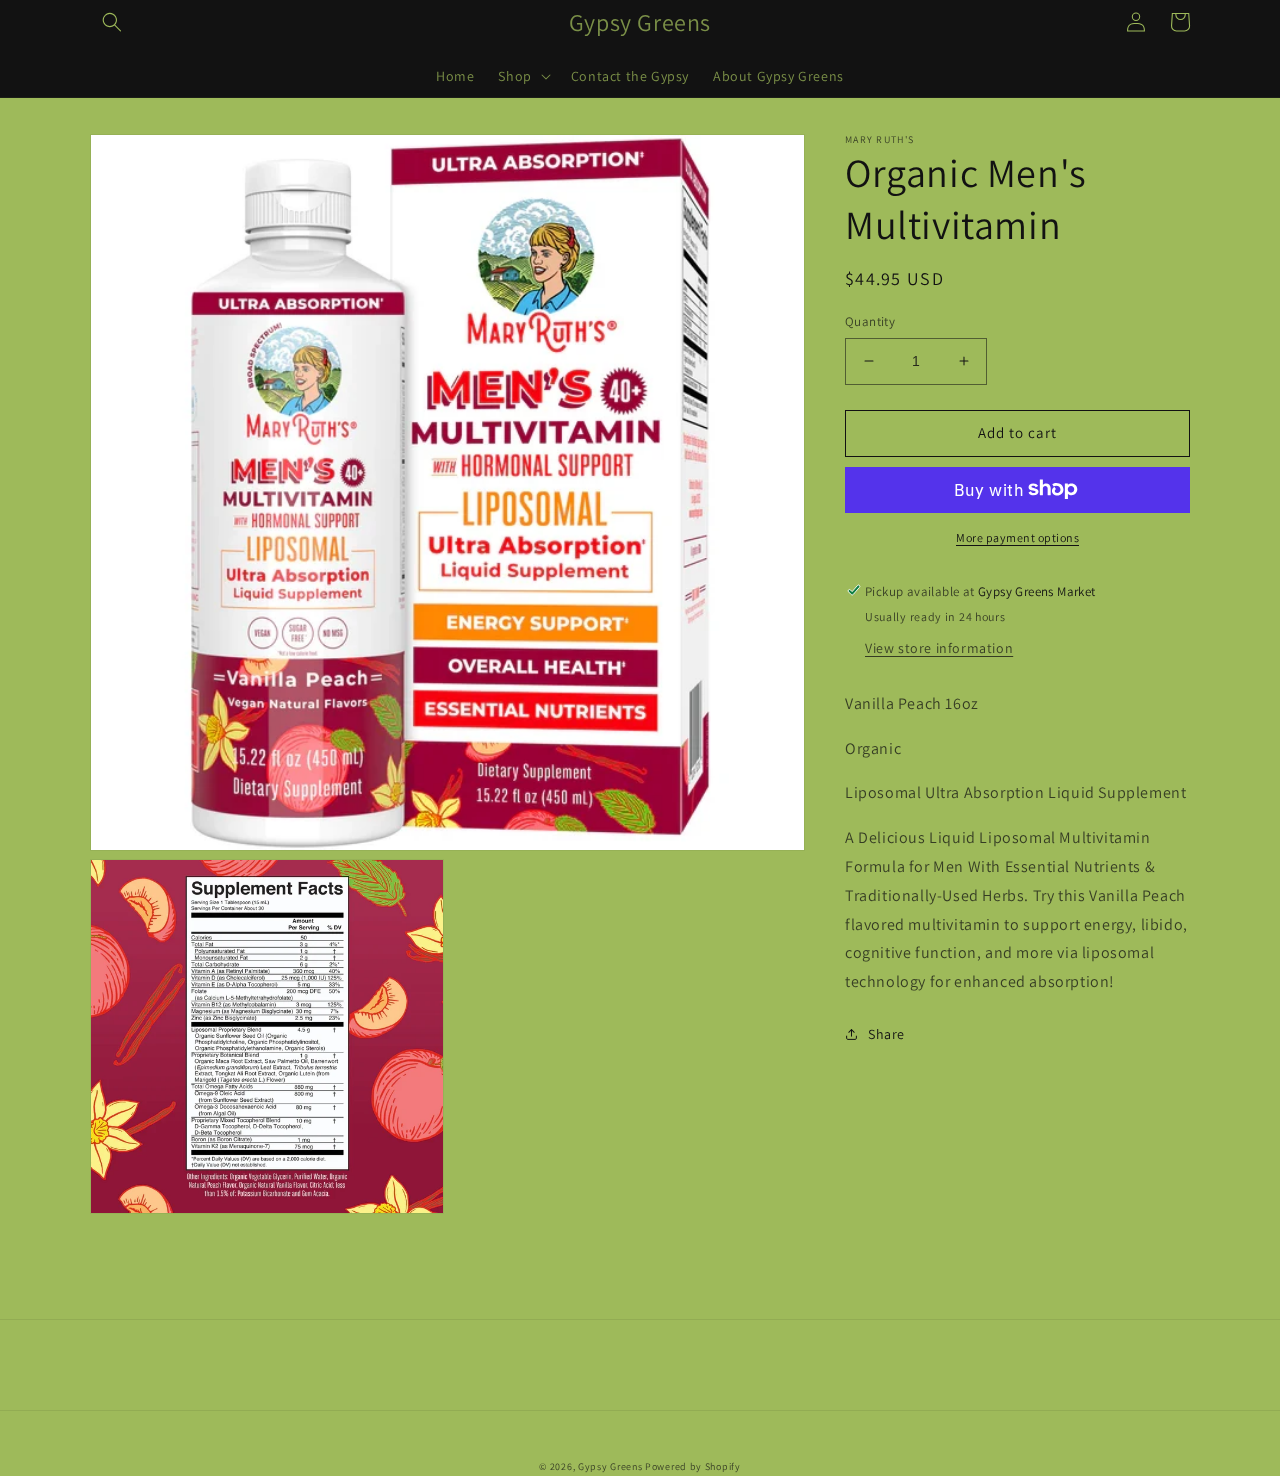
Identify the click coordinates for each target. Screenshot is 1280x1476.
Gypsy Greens (610, 1466)
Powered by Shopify (693, 1466)
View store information (939, 647)
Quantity (870, 321)
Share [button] (886, 1033)
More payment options (1017, 536)
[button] (112, 22)
